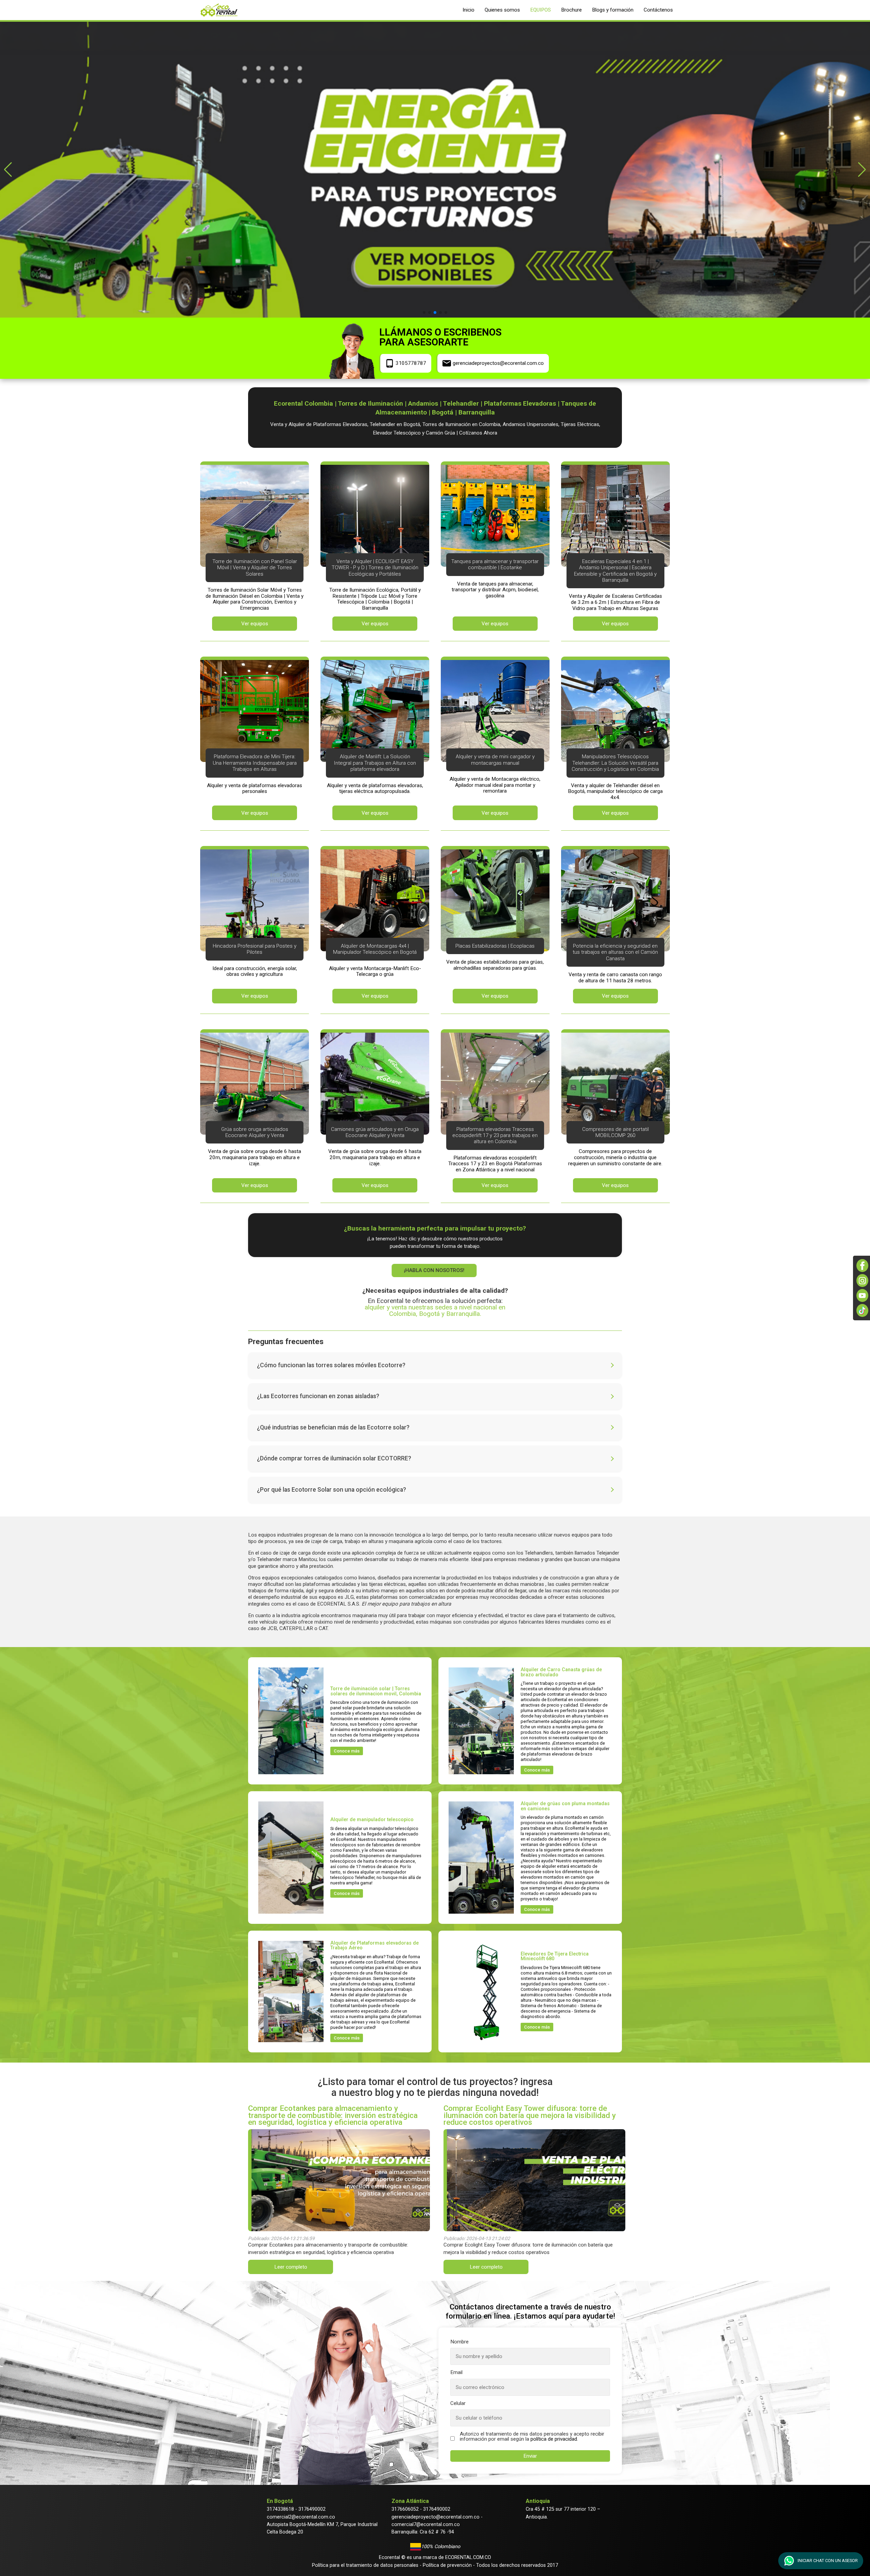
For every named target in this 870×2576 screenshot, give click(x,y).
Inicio (468, 10)
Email (456, 2372)
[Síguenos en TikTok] (862, 1310)
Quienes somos (502, 10)
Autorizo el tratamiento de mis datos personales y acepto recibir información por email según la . (532, 2437)
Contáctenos (658, 10)
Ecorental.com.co (468, 2557)
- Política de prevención (445, 2565)
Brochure (571, 10)
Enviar (530, 2456)
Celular (458, 2403)
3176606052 (405, 2509)
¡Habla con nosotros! (435, 1270)
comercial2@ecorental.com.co (301, 2517)
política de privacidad (554, 2439)
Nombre (459, 2342)
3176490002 (312, 2509)
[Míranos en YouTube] (862, 1295)
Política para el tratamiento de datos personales (365, 2565)
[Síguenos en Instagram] (862, 1281)
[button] (8, 170)
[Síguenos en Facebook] (862, 1266)
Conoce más (347, 1751)
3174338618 (280, 2509)
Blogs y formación (613, 10)
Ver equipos (255, 624)
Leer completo (291, 2267)
